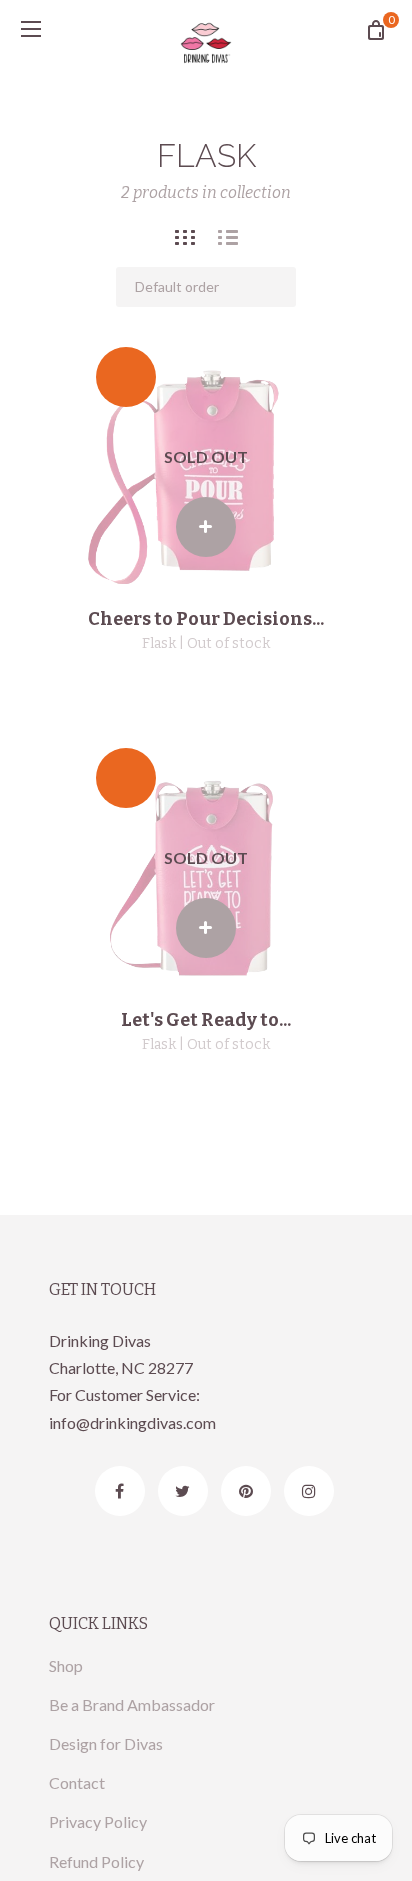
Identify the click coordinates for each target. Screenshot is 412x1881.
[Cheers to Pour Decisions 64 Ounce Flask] (206, 457)
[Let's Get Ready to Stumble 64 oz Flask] (206, 858)
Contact (77, 1782)
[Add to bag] (206, 527)
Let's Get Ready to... (206, 1020)
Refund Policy (96, 1861)
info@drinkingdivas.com (132, 1422)
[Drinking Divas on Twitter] (183, 1491)
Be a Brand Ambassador (132, 1704)
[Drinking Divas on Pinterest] (246, 1491)
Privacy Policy (98, 1821)
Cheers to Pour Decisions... (206, 619)
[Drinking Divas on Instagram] (309, 1491)
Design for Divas (106, 1743)
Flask (159, 643)
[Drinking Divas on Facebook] (120, 1491)
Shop (66, 1665)
